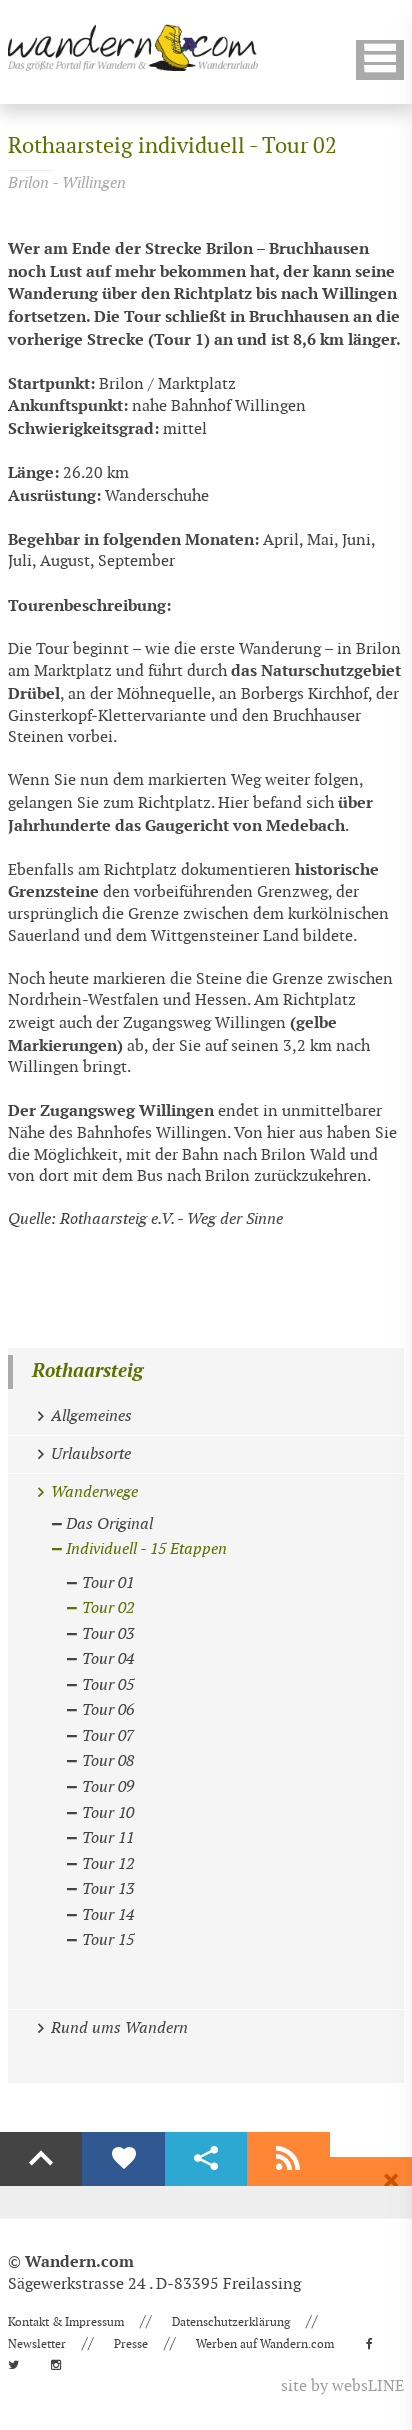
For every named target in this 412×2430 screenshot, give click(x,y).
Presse (131, 2344)
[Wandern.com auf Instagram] (62, 2365)
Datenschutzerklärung (231, 2322)
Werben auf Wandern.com (265, 2344)
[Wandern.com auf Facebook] (375, 2344)
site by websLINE (342, 2386)
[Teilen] (206, 2159)
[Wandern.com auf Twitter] (19, 2365)
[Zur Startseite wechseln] (133, 47)
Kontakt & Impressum (66, 2322)
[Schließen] (391, 2181)
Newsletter (37, 2344)
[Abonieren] (288, 2159)
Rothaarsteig (87, 1371)
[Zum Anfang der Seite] (41, 2159)
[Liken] (123, 2159)
